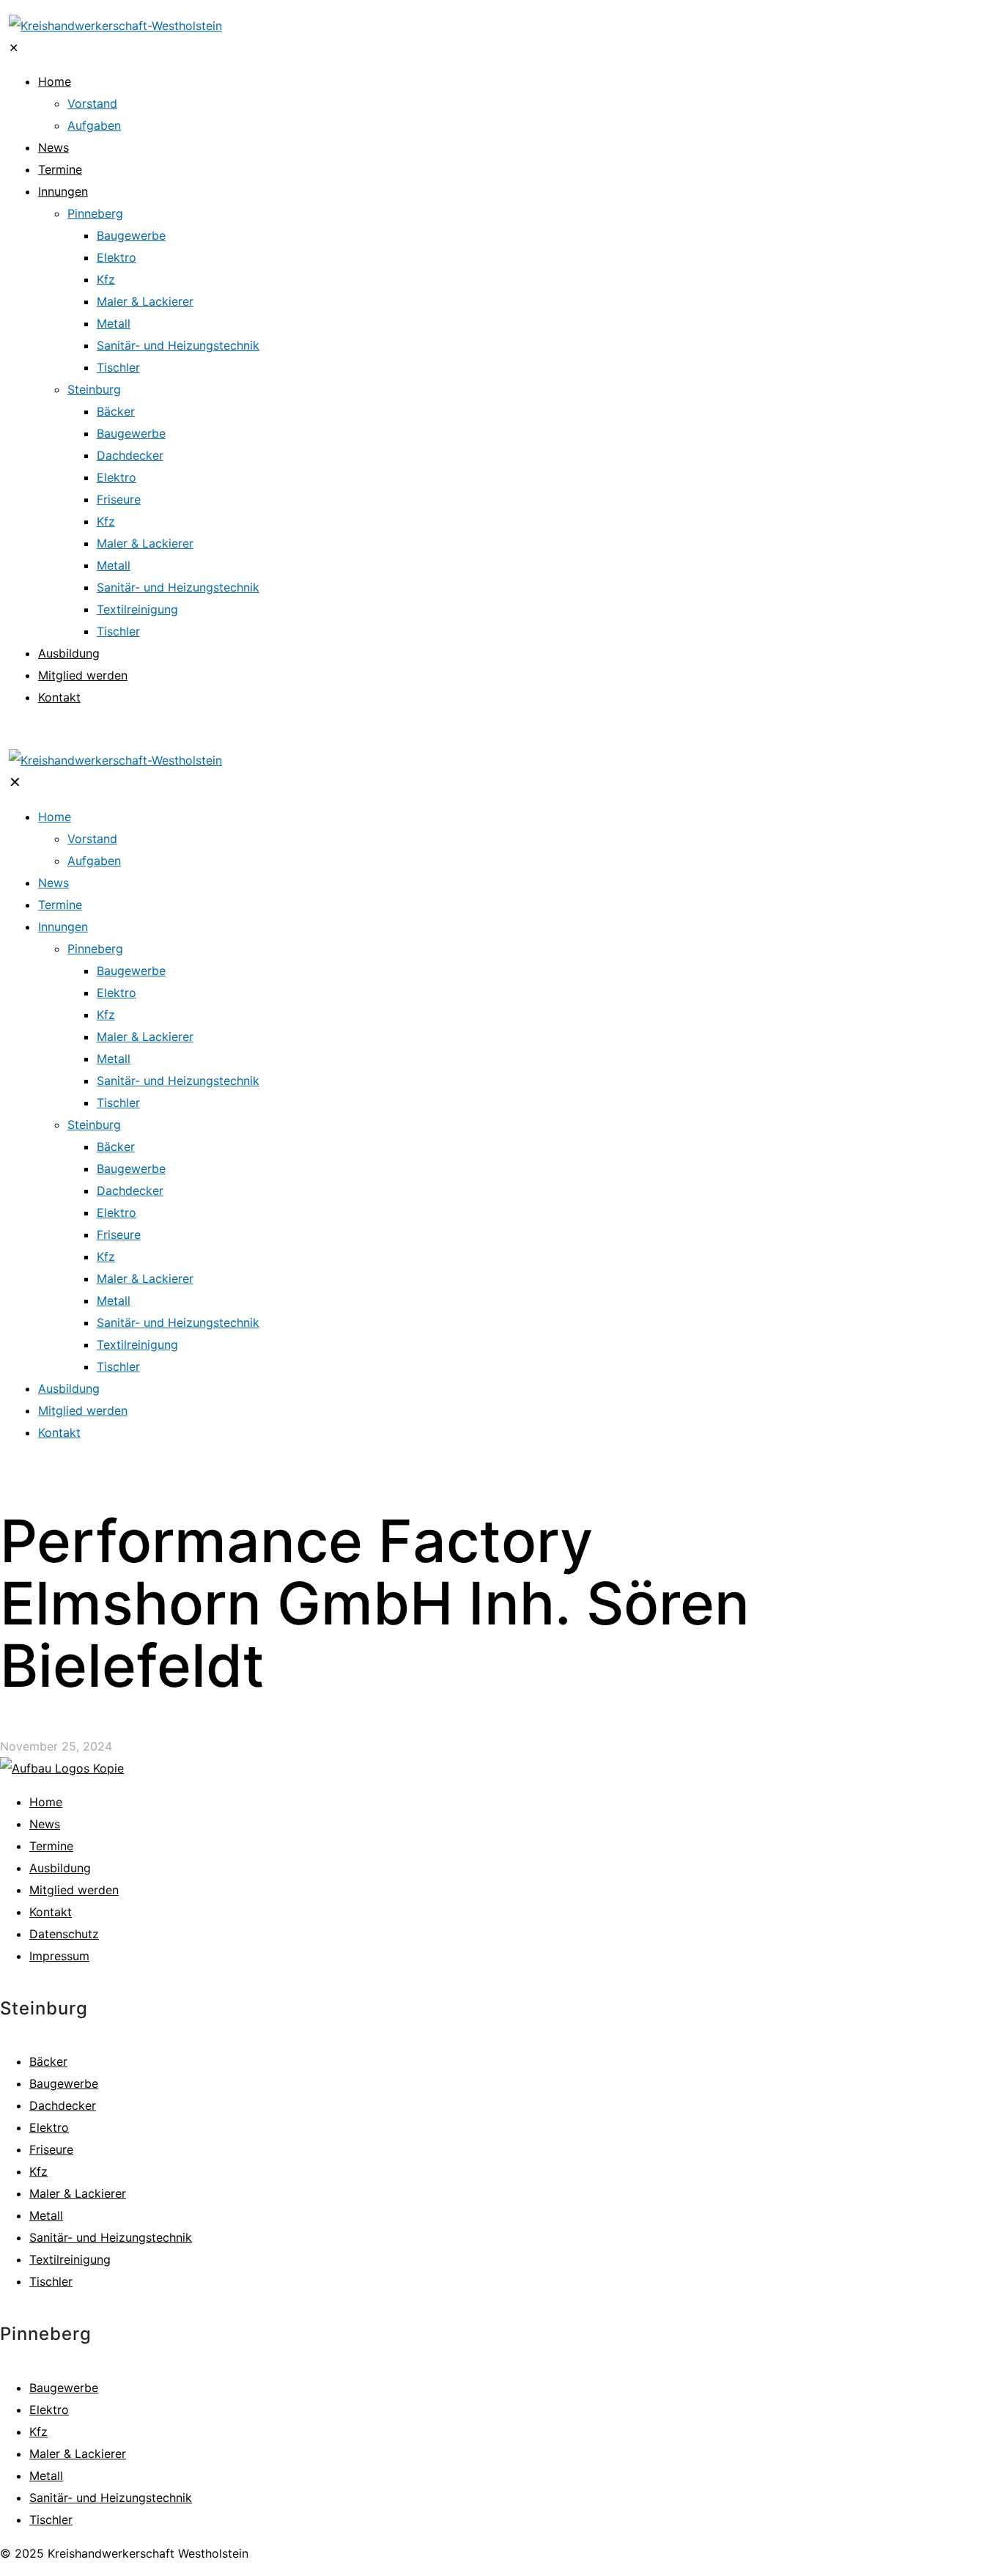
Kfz (38, 2171)
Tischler (51, 2281)
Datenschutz (64, 1934)
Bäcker (48, 2061)
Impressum (59, 1956)
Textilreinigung (70, 2259)
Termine (51, 1846)
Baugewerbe (64, 2083)
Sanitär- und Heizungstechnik (111, 2237)
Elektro (49, 2127)
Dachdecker (63, 2105)
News (45, 1824)
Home (46, 1802)
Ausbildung (60, 1868)
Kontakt (51, 1912)
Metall (46, 2215)
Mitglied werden (74, 1890)
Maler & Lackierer (78, 2193)
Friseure (51, 2149)
